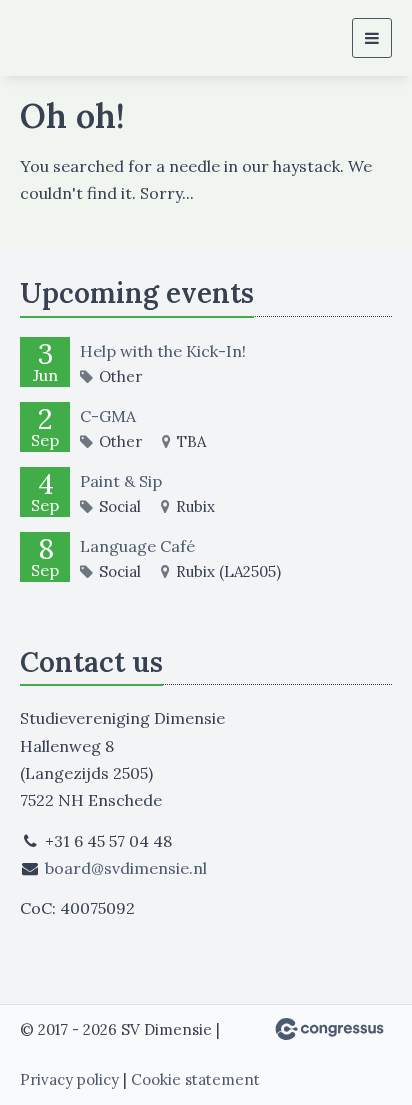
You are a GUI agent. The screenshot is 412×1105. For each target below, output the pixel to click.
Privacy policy (69, 1079)
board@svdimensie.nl (126, 868)
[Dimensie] (70, 38)
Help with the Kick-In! (163, 351)
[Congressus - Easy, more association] (329, 1029)
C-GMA (108, 416)
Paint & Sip (121, 481)
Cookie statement (195, 1079)
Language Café (137, 546)
